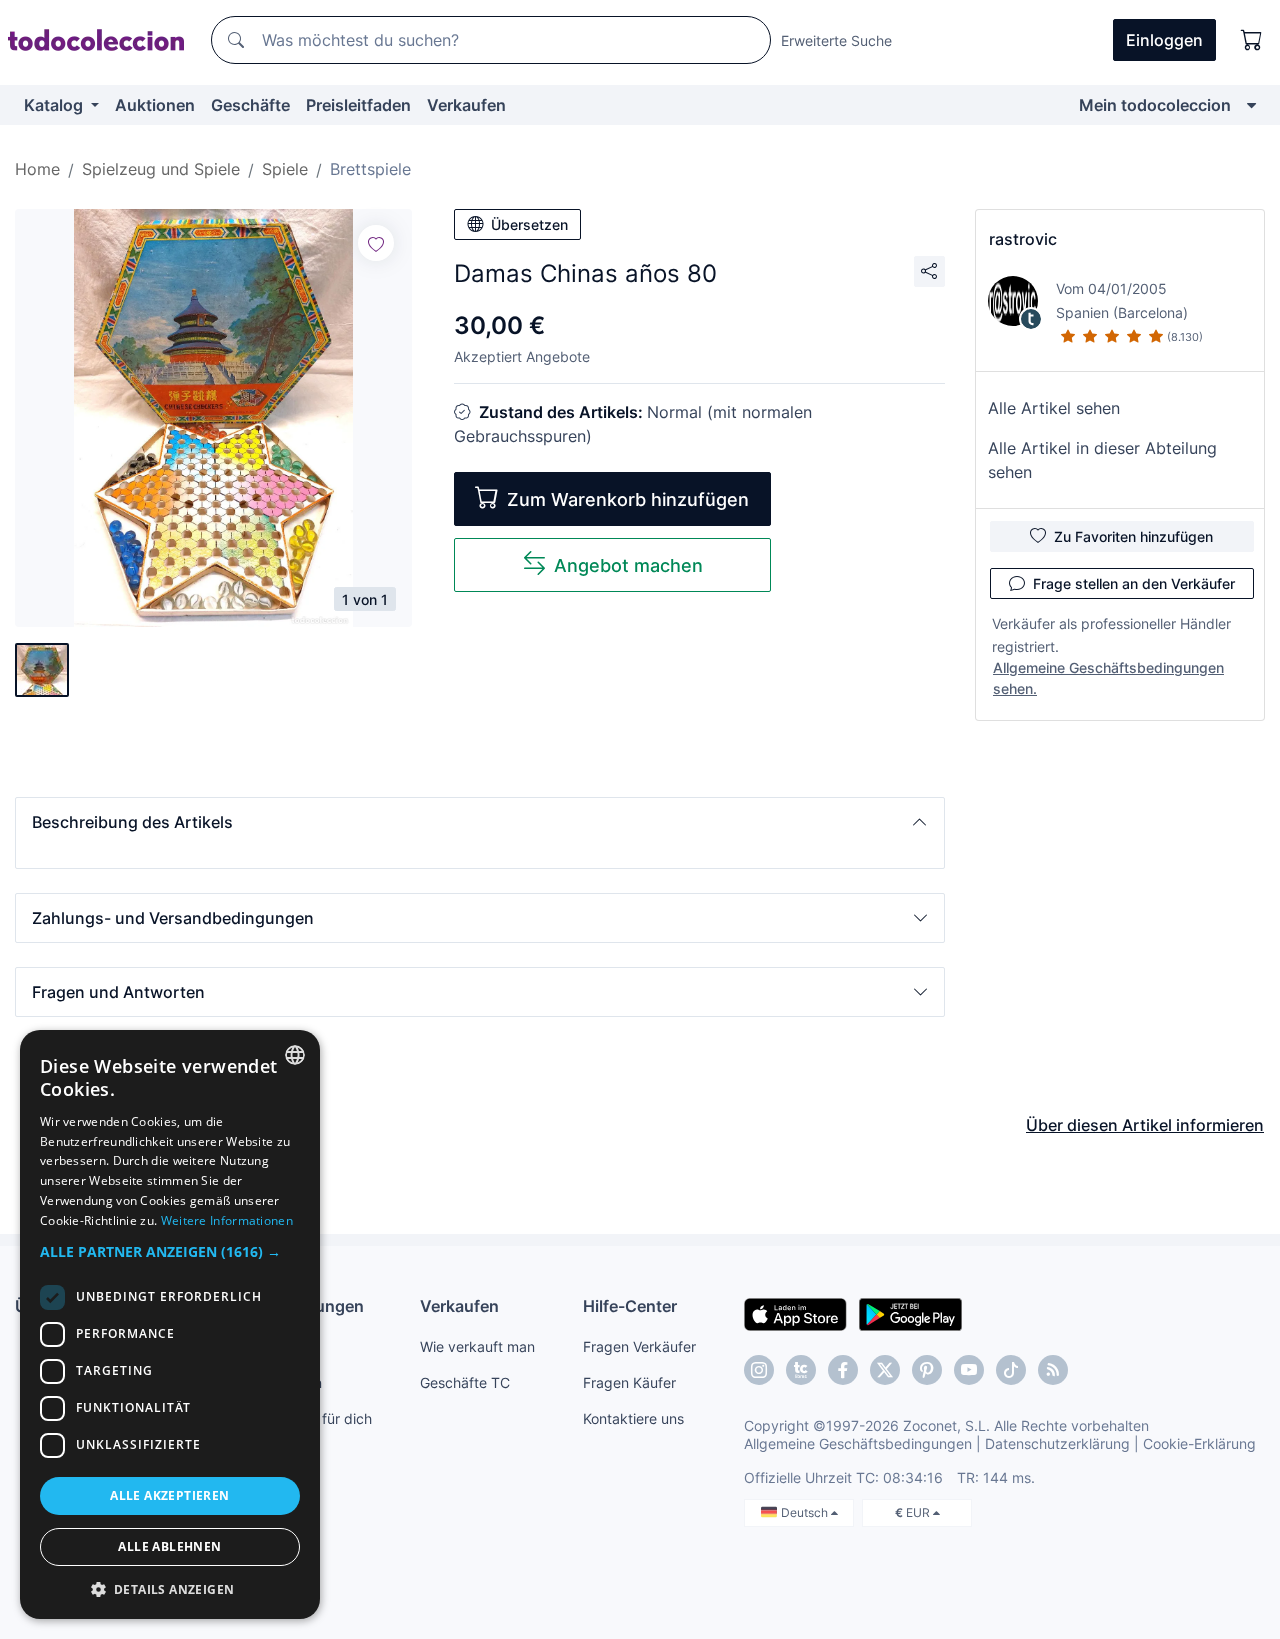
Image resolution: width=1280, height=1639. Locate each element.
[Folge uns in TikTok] (1011, 1370)
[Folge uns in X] (885, 1370)
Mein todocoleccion (1155, 105)
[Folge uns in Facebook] (843, 1370)
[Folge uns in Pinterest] (927, 1370)
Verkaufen (466, 105)
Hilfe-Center (630, 1306)
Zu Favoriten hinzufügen (1133, 536)
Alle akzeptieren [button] (169, 1495)
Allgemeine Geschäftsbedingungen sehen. (1108, 678)
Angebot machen (628, 565)
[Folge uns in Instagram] (759, 1370)
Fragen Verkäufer (639, 1346)
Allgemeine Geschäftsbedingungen (858, 1443)
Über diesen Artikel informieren (1145, 1125)
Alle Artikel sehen (1054, 408)
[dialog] (170, 1324)
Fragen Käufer (629, 1382)
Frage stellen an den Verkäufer (1134, 583)
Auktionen (155, 105)
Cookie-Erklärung (1199, 1443)
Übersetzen (529, 224)
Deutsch (806, 1512)
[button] (480, 822)
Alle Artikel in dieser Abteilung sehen (1102, 460)
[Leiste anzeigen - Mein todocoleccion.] (1251, 105)
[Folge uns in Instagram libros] (801, 1370)
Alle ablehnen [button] (169, 1546)
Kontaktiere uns (633, 1418)
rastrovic (1023, 239)
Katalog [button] (55, 105)
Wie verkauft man (477, 1346)
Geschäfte (250, 105)
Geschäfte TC (465, 1382)
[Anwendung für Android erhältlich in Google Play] (910, 1313)
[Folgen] (376, 243)
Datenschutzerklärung (1057, 1443)
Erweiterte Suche (836, 40)
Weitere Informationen (227, 1220)
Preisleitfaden (358, 105)
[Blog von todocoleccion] (1053, 1370)
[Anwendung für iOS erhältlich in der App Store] (795, 1313)
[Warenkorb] (1252, 40)
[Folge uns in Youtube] (969, 1370)
